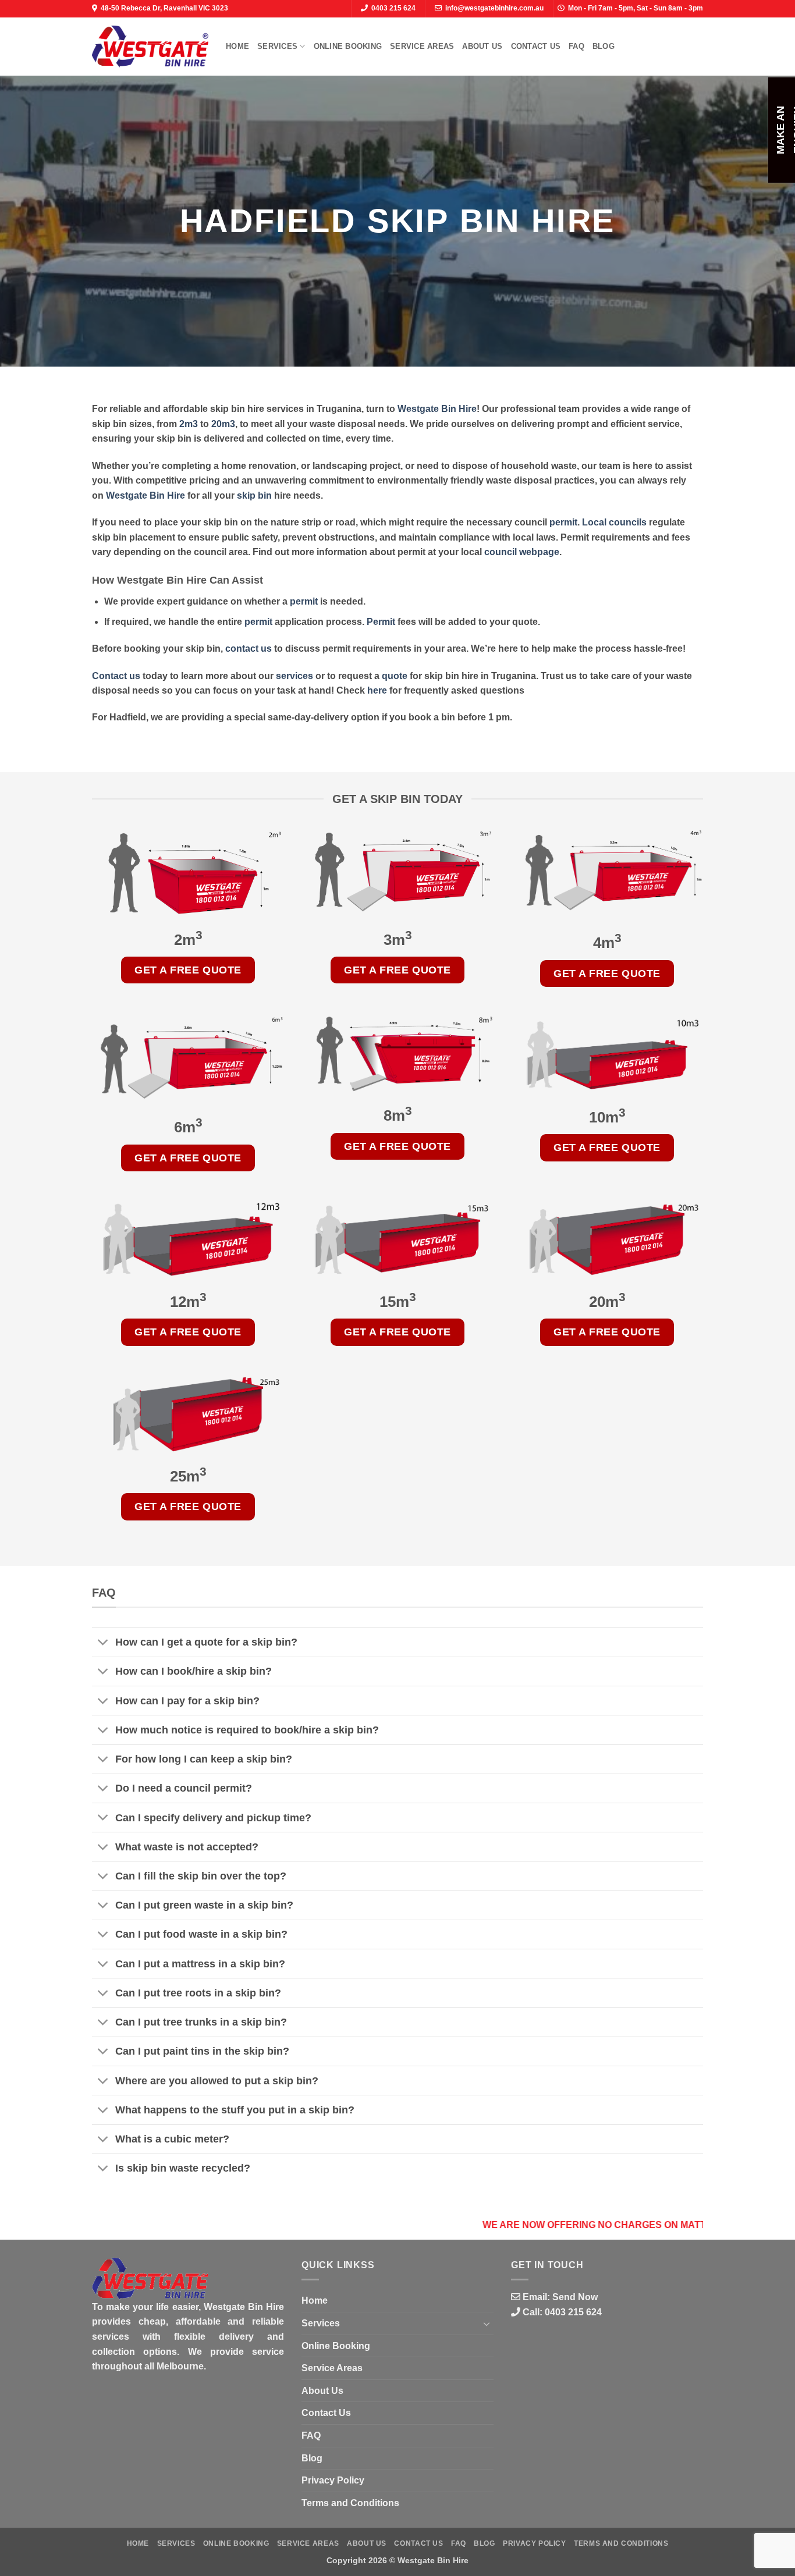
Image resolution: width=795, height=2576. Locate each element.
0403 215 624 (393, 8)
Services (277, 46)
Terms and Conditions (350, 2503)
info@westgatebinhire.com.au (494, 8)
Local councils (614, 522)
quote (395, 676)
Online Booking (348, 46)
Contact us (116, 676)
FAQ (576, 46)
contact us (249, 649)
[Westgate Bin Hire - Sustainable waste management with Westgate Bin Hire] (150, 46)
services (294, 676)
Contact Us (536, 46)
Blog (604, 46)
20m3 (223, 424)
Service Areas (422, 46)
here (377, 690)
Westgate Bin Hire (437, 409)
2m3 (189, 424)
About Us (482, 46)
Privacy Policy (333, 2480)
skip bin (254, 495)
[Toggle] (103, 1644)
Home (237, 46)
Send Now (575, 2297)
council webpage (522, 552)
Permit (381, 622)
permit (563, 522)
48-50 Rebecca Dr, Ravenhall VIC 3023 (164, 8)
